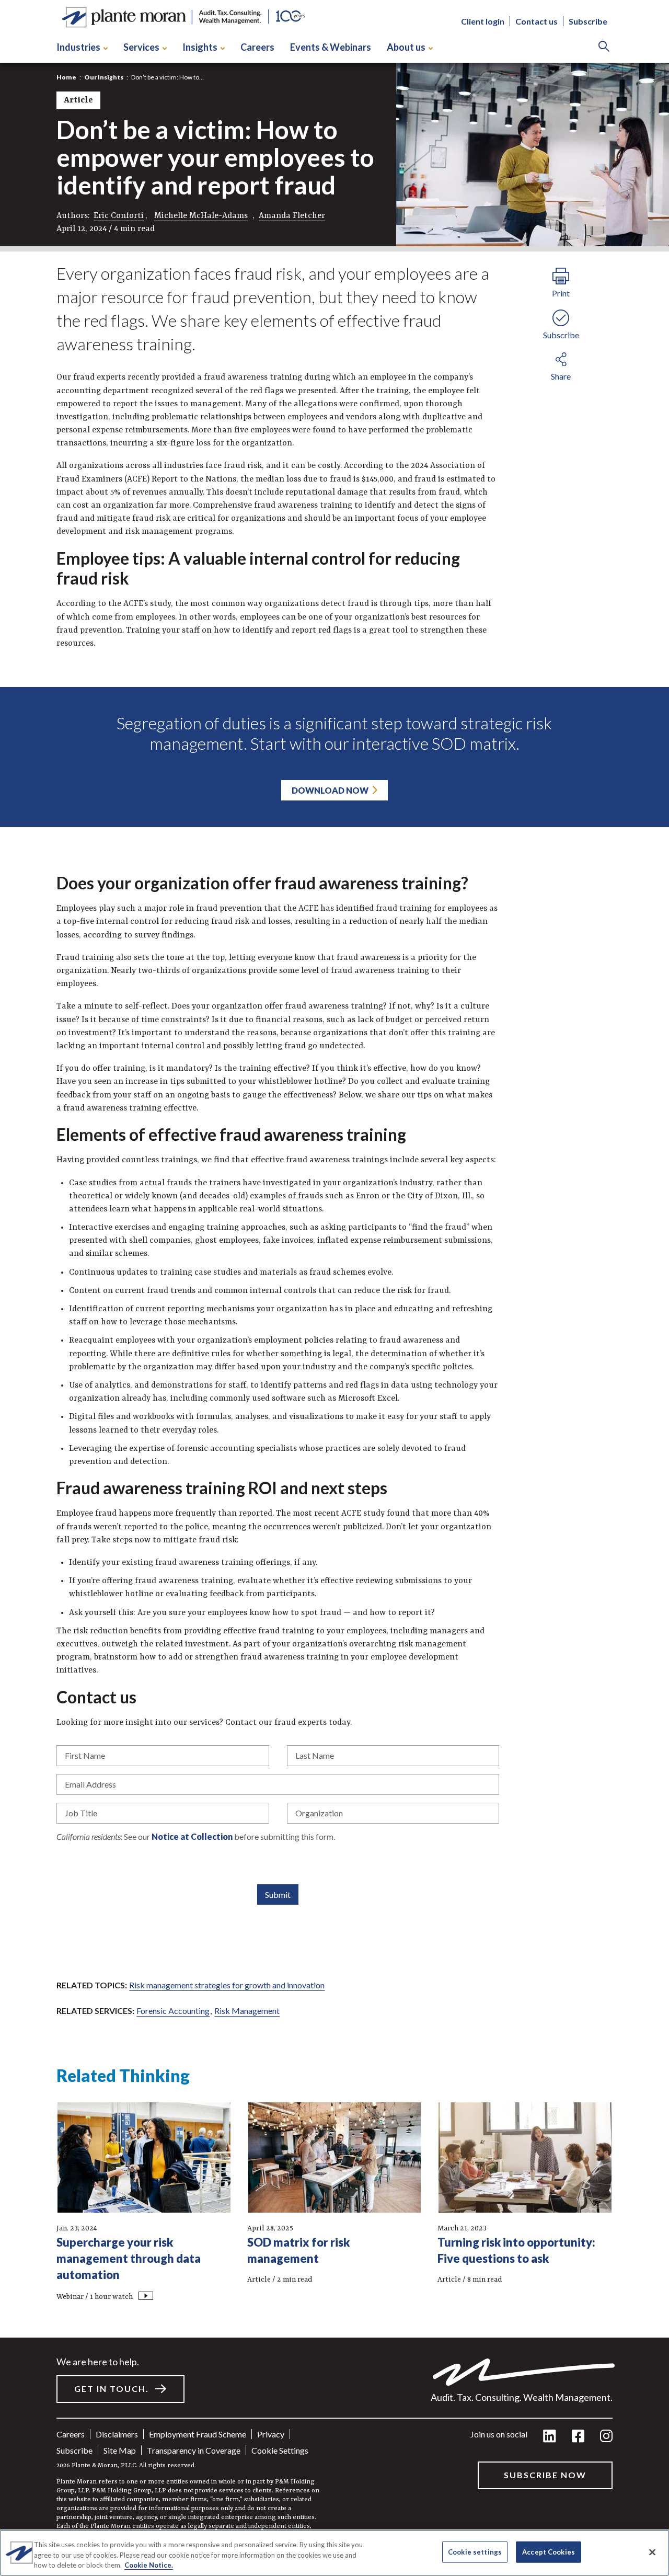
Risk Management (247, 2011)
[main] (334, 1288)
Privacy (271, 2434)
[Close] (652, 2552)
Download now (330, 790)
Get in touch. (112, 2389)
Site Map (120, 2450)
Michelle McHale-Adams (201, 216)
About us (406, 47)
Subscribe (588, 21)
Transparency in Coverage (194, 2450)
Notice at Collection (192, 1836)
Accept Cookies (549, 2551)
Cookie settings (280, 2450)
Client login (483, 21)
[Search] (604, 47)
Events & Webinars (331, 47)
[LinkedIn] (550, 2437)
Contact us (537, 21)
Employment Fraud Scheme (198, 2434)
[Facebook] (578, 2437)
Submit (278, 1894)
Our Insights (104, 77)
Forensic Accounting (173, 2011)
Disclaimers (117, 2434)
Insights (200, 47)
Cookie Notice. (149, 2565)
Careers (257, 47)
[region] (334, 2553)
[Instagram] (606, 2437)
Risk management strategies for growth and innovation (227, 1985)
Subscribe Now (545, 2475)
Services (141, 47)
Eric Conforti (119, 216)
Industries (78, 47)
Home (66, 77)
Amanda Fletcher (292, 216)
